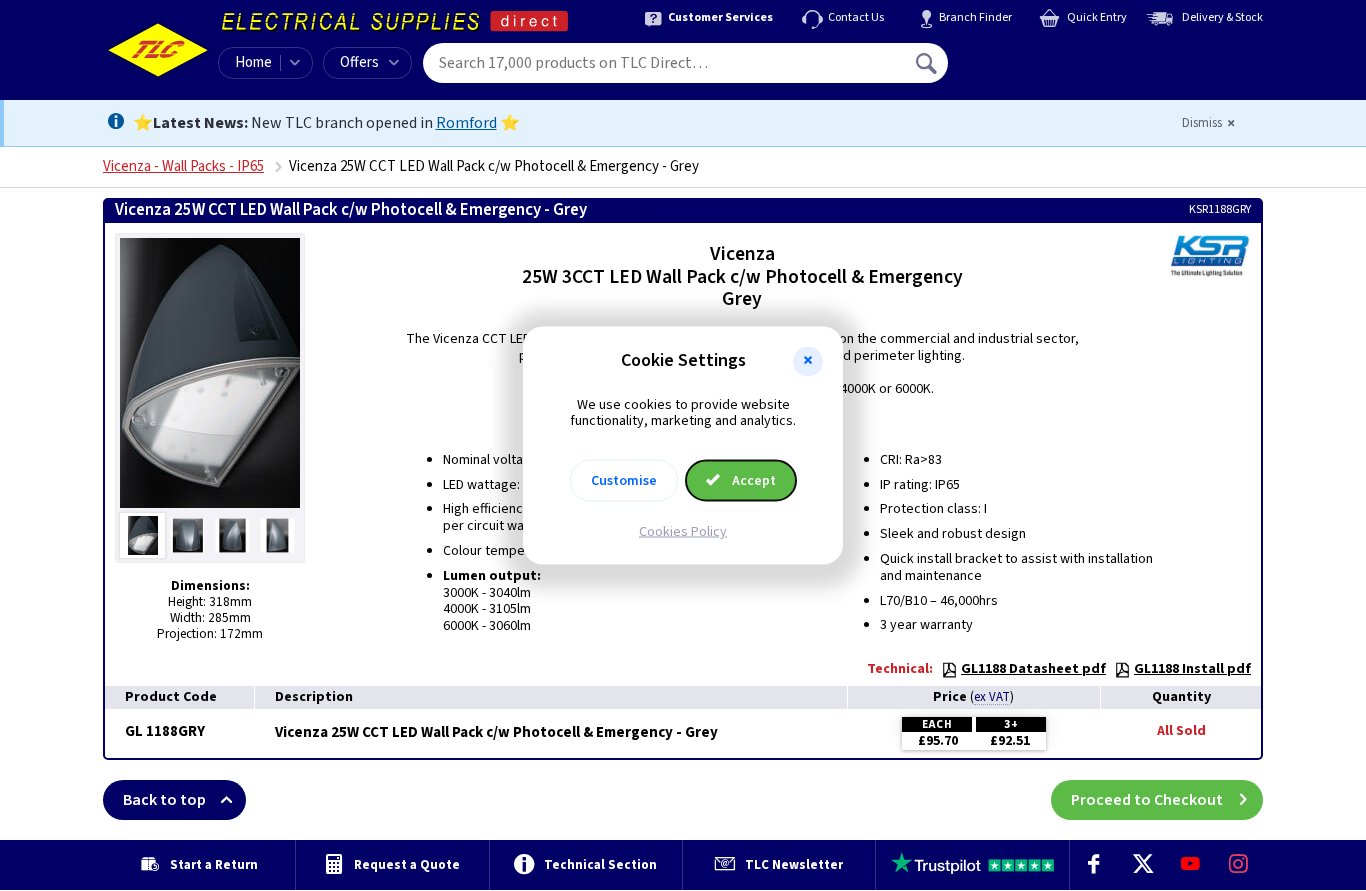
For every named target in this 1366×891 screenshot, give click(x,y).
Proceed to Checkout (1147, 800)
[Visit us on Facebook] (1094, 865)
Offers (359, 62)
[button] (808, 361)
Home (253, 62)
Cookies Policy (683, 532)
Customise (624, 481)
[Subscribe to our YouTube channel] (1190, 865)
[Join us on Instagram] (1239, 865)
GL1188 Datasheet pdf (1033, 669)
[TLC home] (158, 50)
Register (1039, 70)
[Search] (928, 63)
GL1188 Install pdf (1192, 669)
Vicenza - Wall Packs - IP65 (183, 166)
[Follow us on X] (1142, 865)
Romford (466, 123)
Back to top (164, 800)
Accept (752, 481)
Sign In (1054, 56)
